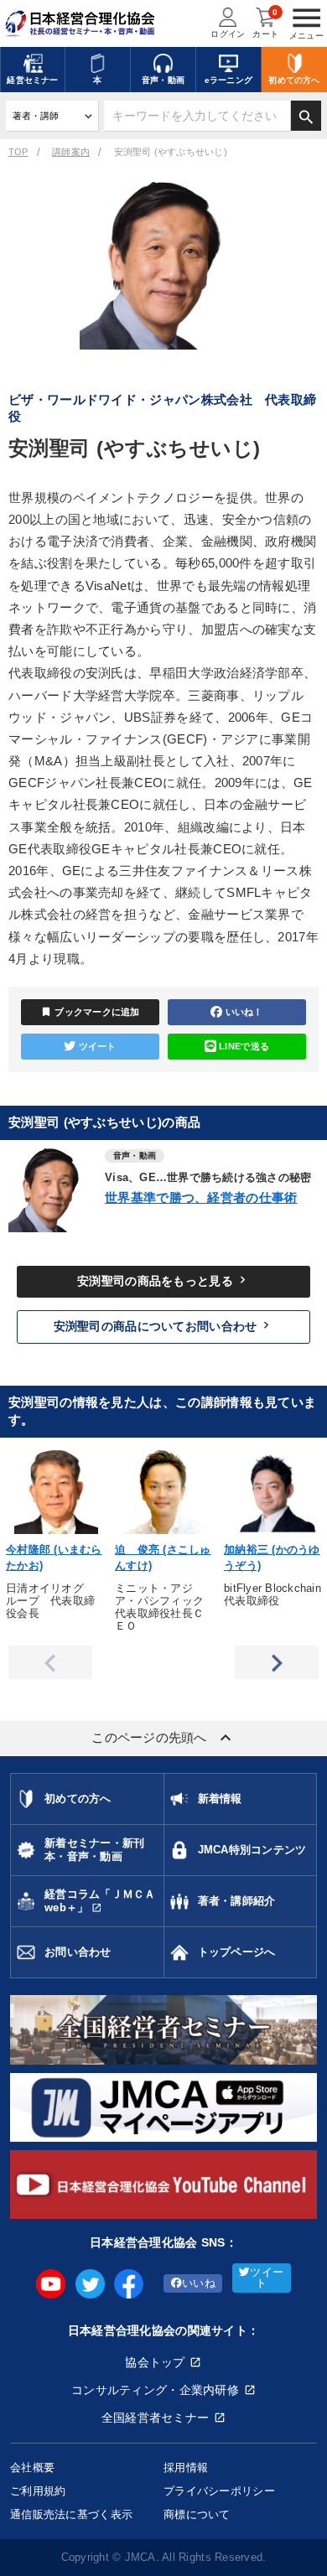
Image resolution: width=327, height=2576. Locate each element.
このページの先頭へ (163, 1738)
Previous (50, 1662)
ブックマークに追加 (90, 1012)
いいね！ (244, 1012)
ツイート (98, 1046)
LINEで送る (244, 1046)
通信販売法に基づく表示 (71, 2514)
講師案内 (71, 152)
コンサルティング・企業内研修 (155, 2390)
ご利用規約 (38, 2491)
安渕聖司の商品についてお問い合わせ (164, 1325)
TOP (18, 152)
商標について (197, 2514)
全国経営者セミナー (156, 2418)
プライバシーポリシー (219, 2491)
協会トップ (155, 2362)
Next (277, 1662)
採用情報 (186, 2467)
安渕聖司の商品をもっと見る (163, 1280)
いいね (199, 2283)
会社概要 (32, 2467)
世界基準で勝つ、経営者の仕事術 (201, 1197)
